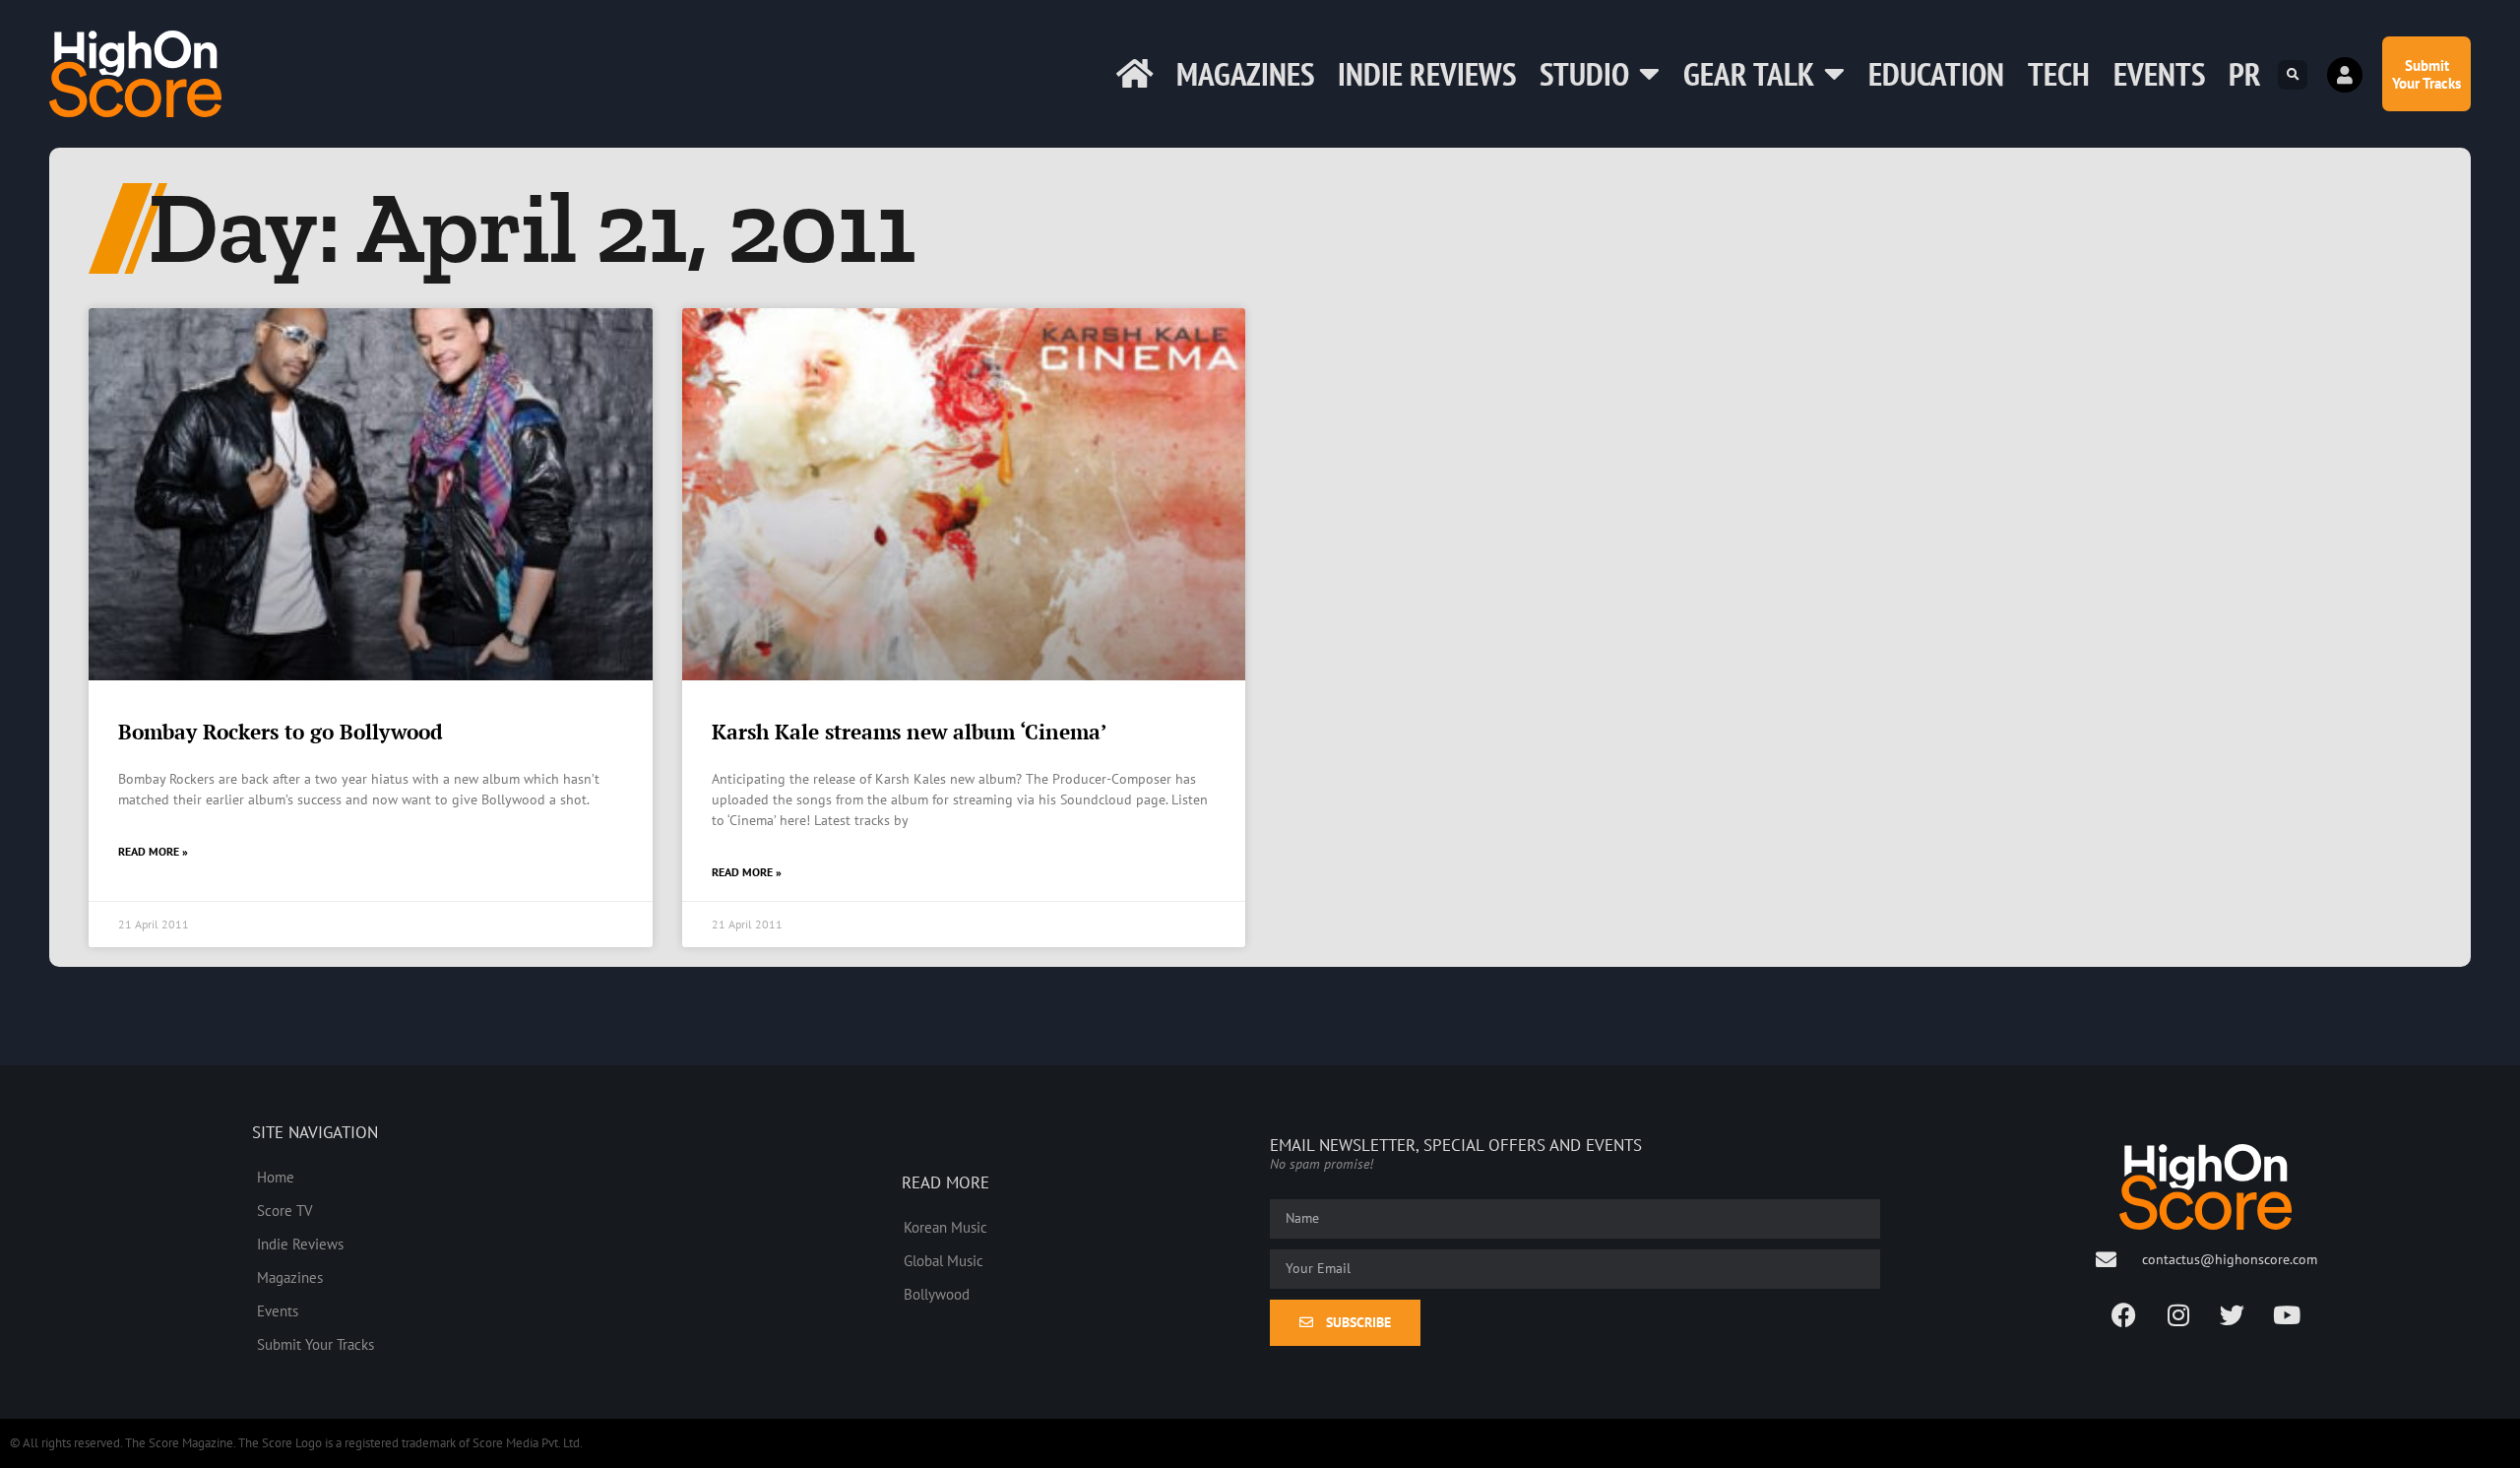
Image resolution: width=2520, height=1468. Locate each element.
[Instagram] (2178, 1314)
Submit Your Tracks (315, 1344)
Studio (1584, 73)
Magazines (1245, 73)
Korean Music (945, 1227)
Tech (2059, 73)
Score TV (285, 1210)
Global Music (944, 1260)
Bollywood (937, 1294)
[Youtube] (2287, 1314)
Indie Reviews (1427, 73)
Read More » (153, 851)
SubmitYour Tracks (2426, 74)
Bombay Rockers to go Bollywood (281, 732)
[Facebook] (2124, 1314)
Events (2159, 73)
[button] (2293, 75)
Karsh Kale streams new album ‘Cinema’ (909, 732)
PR (2245, 73)
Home (276, 1177)
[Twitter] (2233, 1314)
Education (1936, 73)
